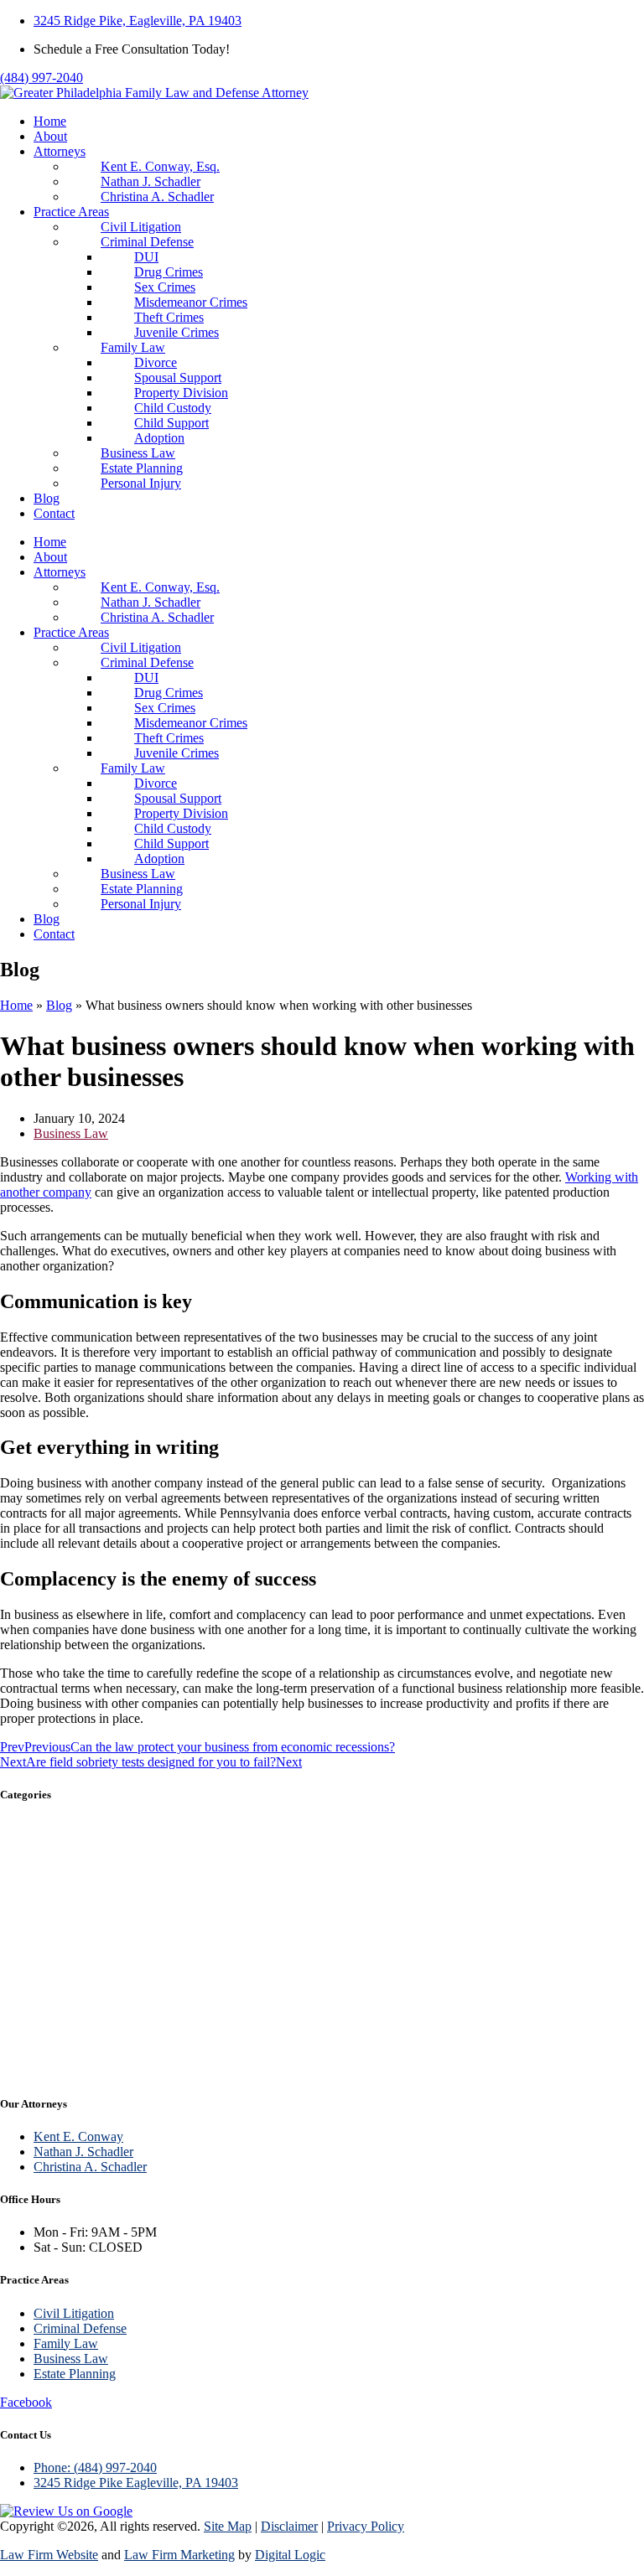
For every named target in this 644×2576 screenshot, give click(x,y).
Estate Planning (142, 468)
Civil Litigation (141, 227)
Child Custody (173, 408)
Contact (54, 513)
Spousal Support (178, 378)
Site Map (228, 2526)
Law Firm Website (49, 2555)
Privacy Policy (366, 2526)
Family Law (133, 347)
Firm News (44, 2023)
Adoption (159, 438)
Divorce (156, 362)
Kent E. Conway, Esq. (160, 166)
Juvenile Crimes (177, 332)
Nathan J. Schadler (151, 181)
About (50, 136)
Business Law (138, 453)
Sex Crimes (165, 287)
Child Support (171, 423)
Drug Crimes (169, 272)
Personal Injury (141, 483)
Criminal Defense (147, 242)
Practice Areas (71, 212)
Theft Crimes (169, 317)
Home (50, 121)
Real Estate (46, 2059)
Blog (47, 498)
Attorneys (60, 151)
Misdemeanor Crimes (191, 302)
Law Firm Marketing (179, 2555)
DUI (146, 257)
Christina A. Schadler (157, 197)
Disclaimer (289, 2526)
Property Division (181, 393)
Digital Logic (290, 2555)
